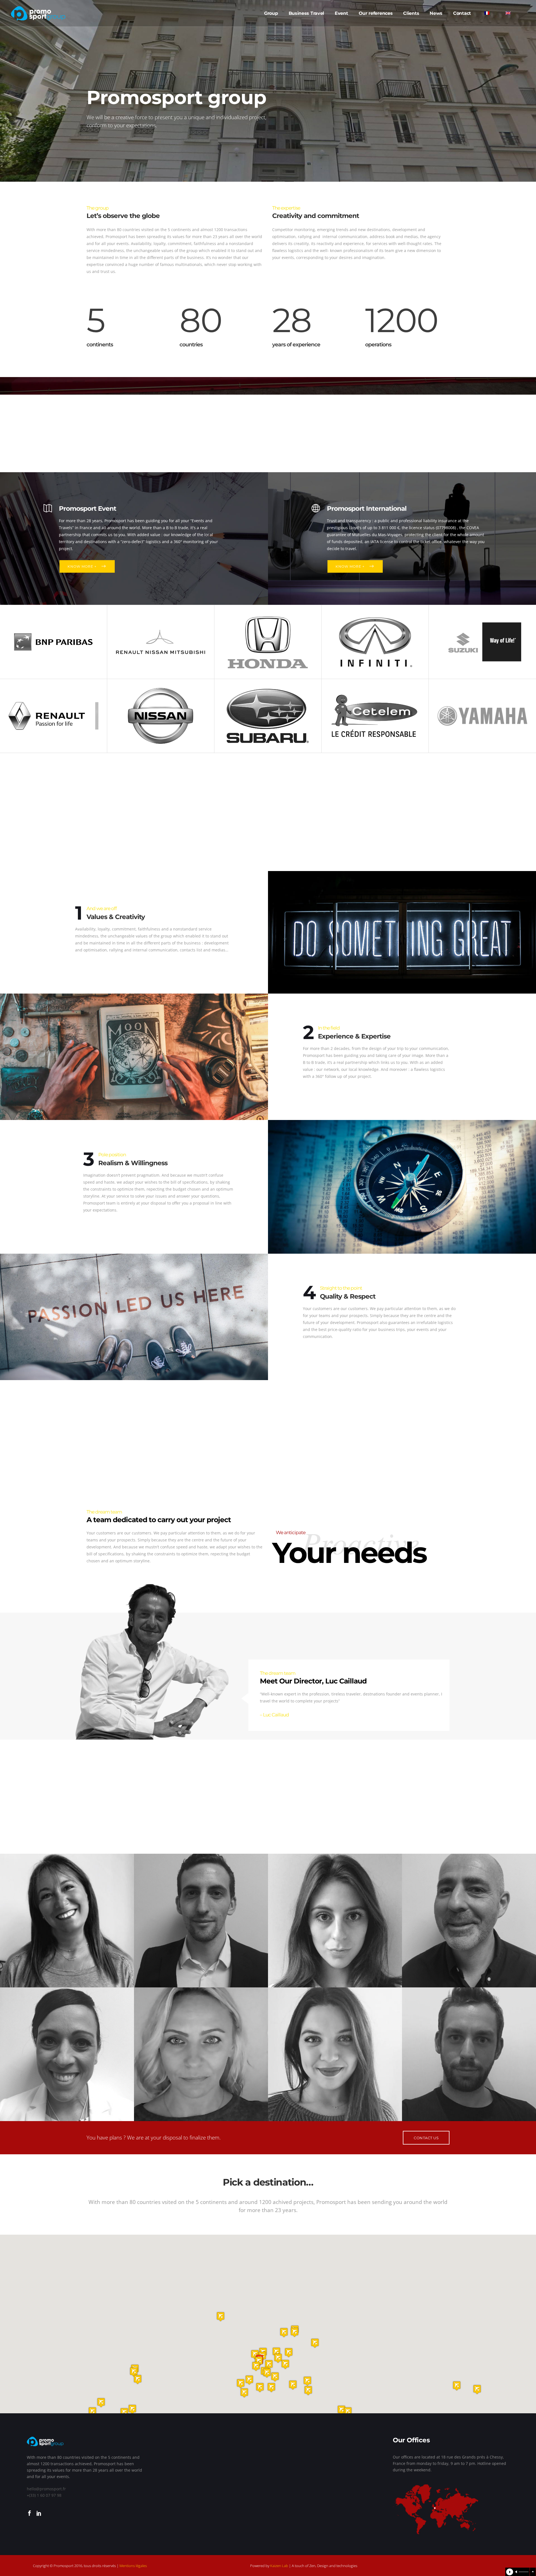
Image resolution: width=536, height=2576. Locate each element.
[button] (260, 2387)
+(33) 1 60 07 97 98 (44, 2495)
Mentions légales (133, 2566)
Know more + (82, 566)
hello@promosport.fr (46, 2489)
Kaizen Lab (279, 2566)
